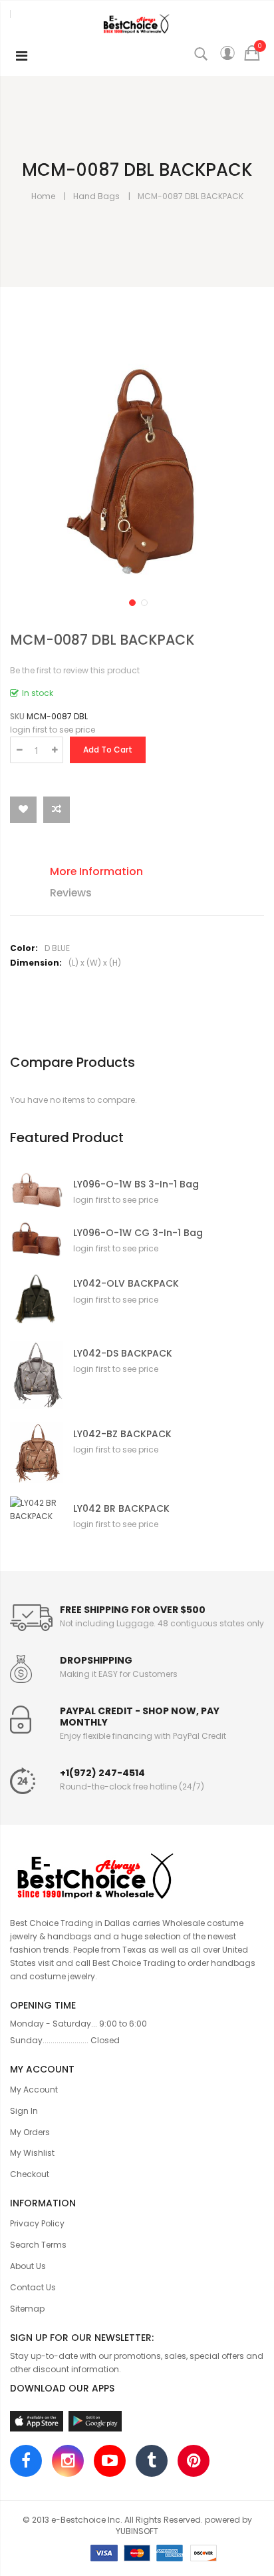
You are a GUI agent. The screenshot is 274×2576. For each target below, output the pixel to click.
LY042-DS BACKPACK (123, 1354)
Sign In (24, 2111)
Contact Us (33, 2287)
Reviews (71, 893)
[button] (131, 601)
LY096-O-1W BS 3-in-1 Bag (136, 1184)
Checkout (30, 2174)
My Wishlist (32, 2153)
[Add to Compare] (57, 810)
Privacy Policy (37, 2223)
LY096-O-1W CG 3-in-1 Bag (138, 1233)
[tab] (147, 873)
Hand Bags (96, 196)
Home (43, 196)
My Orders (30, 2132)
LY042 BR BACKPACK (121, 1509)
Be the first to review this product (75, 670)
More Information (96, 871)
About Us (28, 2266)
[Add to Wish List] (23, 810)
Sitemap (27, 2309)
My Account (34, 2090)
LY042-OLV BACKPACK (126, 1284)
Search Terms (38, 2245)
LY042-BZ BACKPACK (122, 1434)
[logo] (137, 1874)
